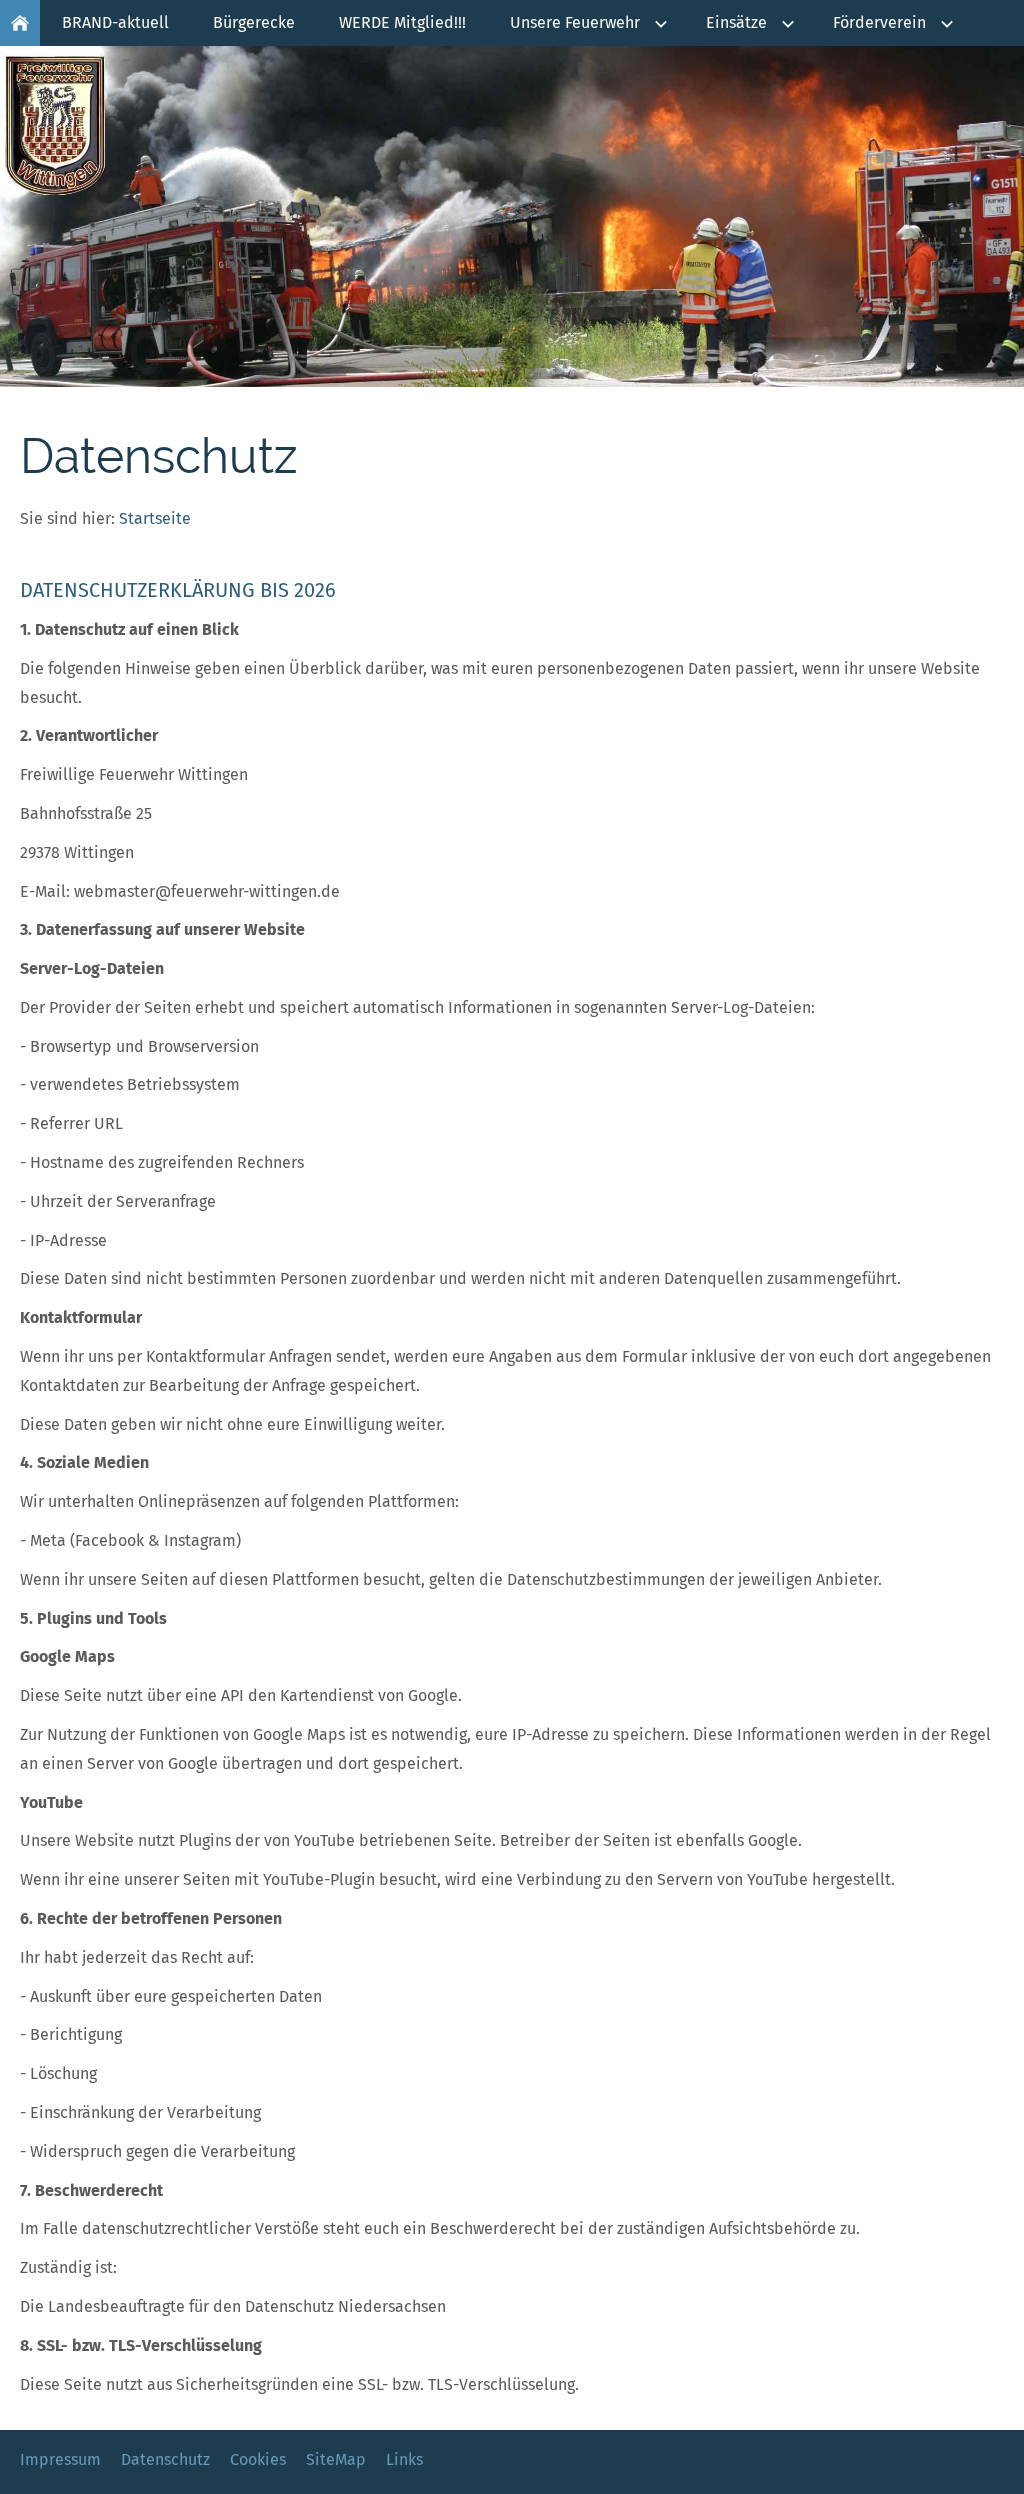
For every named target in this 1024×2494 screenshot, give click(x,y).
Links (404, 2459)
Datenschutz (165, 2459)
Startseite (155, 518)
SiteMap (336, 2459)
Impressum (60, 2459)
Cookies (258, 2459)
